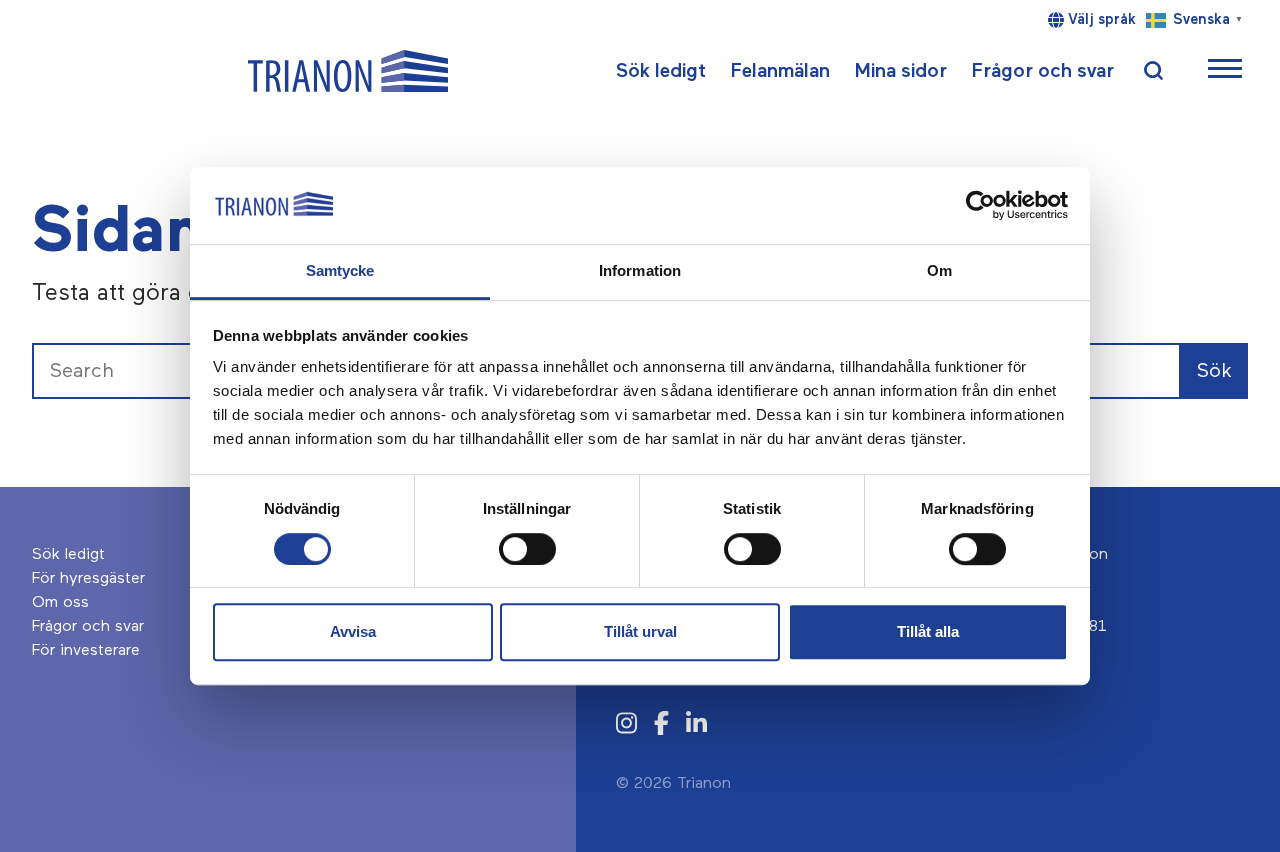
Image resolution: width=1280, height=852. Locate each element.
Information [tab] (640, 270)
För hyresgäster (88, 579)
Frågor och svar (1042, 71)
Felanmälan (780, 71)
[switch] (527, 549)
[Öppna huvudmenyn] (1225, 71)
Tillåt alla (928, 631)
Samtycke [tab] (340, 270)
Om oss (60, 603)
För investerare (86, 651)
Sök (1214, 371)
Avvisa (353, 631)
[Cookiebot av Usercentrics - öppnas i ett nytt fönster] (980, 206)
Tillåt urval (640, 631)
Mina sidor (900, 71)
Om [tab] (939, 270)
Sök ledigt (661, 71)
